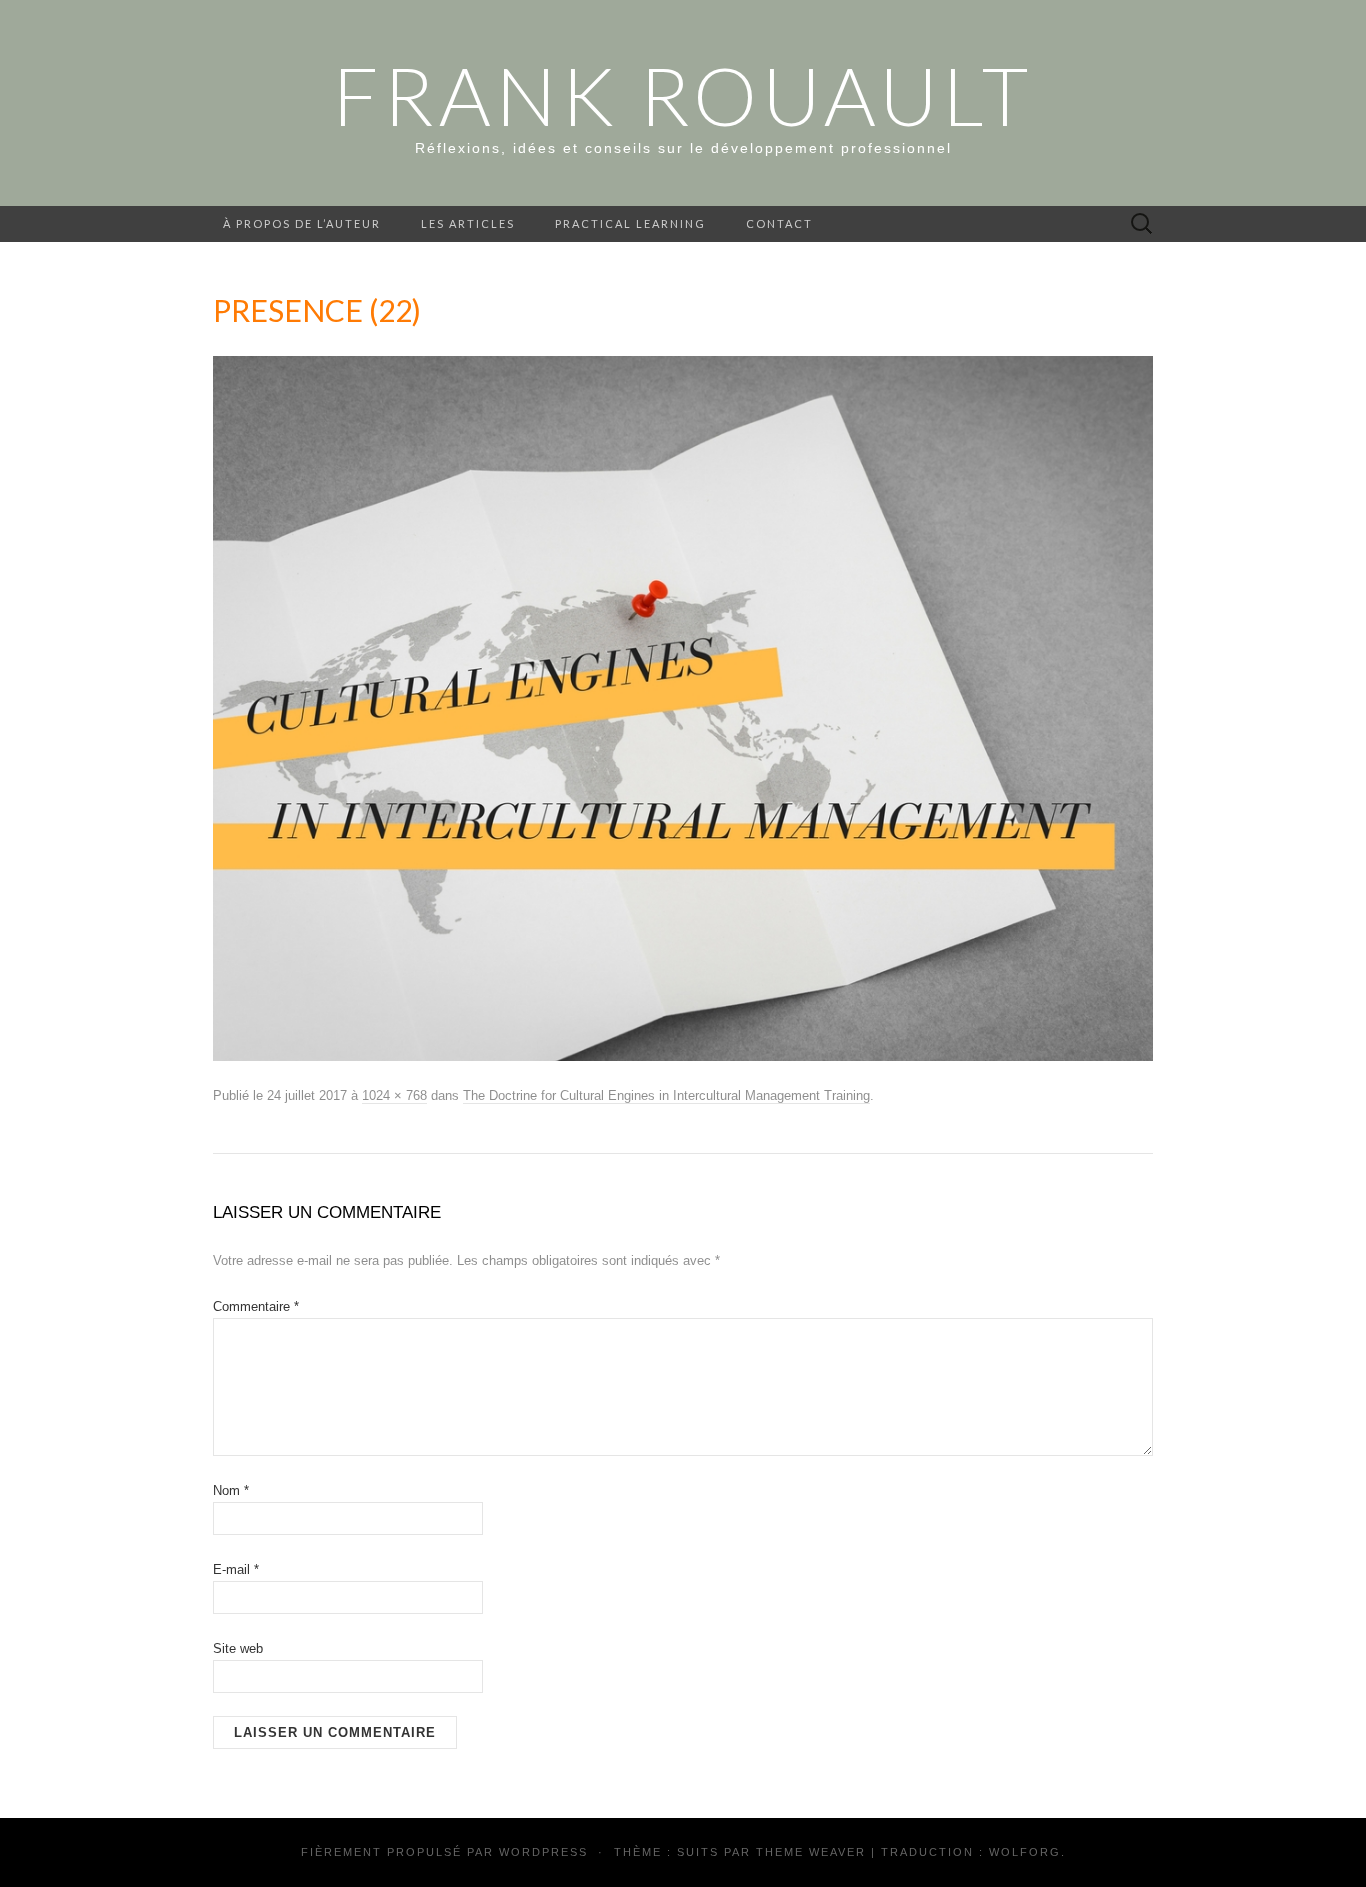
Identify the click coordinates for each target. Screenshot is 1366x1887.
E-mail (236, 1569)
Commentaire (256, 1306)
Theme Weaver (811, 1852)
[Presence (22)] (683, 708)
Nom (231, 1490)
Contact (779, 223)
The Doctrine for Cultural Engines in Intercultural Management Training (666, 1095)
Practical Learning (630, 223)
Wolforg (1025, 1852)
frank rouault (683, 95)
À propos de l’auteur (302, 223)
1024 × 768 (394, 1095)
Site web (238, 1648)
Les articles (468, 223)
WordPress (543, 1852)
